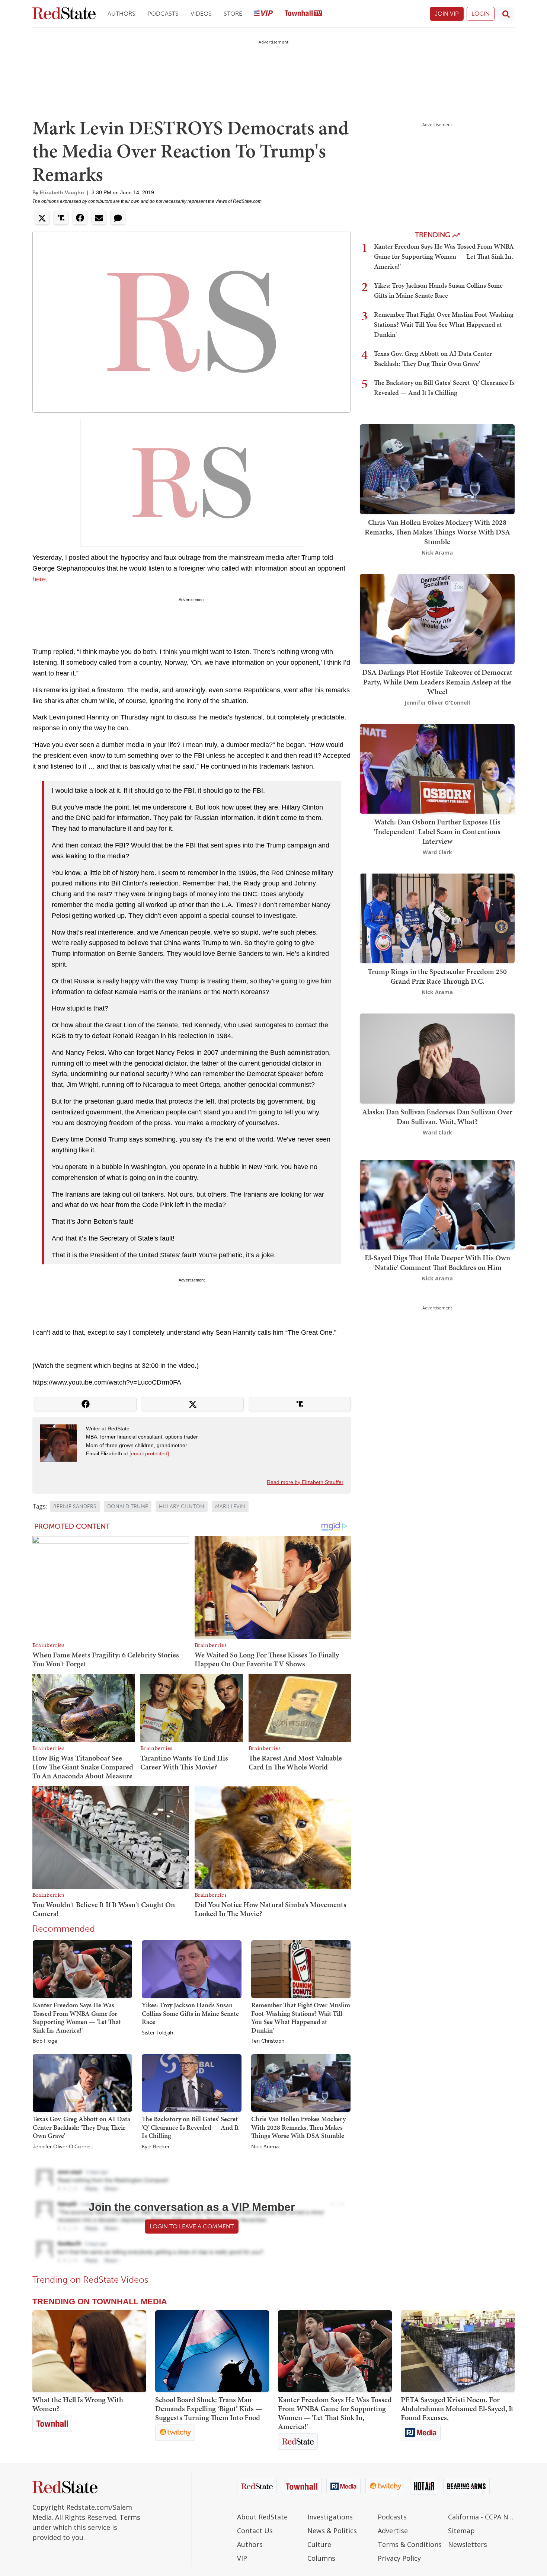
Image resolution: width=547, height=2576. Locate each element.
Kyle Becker (156, 2147)
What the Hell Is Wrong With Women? (78, 2404)
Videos (201, 14)
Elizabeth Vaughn (62, 192)
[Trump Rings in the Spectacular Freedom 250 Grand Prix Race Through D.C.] (437, 918)
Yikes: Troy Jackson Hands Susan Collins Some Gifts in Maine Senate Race (190, 2013)
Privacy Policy (399, 2558)
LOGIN (481, 14)
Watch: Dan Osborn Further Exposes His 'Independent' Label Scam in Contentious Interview (437, 831)
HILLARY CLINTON (182, 1506)
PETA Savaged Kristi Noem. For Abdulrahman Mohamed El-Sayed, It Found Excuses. (457, 2409)
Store (233, 14)
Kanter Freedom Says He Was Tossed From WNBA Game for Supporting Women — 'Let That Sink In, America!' (77, 2018)
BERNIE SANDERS (75, 1506)
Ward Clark (437, 852)
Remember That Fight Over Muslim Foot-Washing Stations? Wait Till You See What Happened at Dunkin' (301, 2018)
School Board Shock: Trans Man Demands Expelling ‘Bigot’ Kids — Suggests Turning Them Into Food (209, 2409)
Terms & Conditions (410, 2544)
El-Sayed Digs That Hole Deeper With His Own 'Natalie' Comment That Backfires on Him (437, 1263)
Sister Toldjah (157, 2033)
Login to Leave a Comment (192, 2226)
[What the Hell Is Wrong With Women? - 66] (89, 2351)
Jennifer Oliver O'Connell (63, 2147)
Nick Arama (265, 2147)
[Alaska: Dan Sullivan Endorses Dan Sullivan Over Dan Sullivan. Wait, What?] (437, 1058)
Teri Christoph (268, 2041)
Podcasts (163, 14)
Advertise (393, 2531)
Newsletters (468, 2544)
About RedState (262, 2517)
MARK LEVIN (230, 1506)
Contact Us (255, 2531)
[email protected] (149, 1453)
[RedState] (64, 14)
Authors (121, 14)
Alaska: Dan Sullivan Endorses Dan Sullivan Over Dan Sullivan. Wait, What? (437, 1117)
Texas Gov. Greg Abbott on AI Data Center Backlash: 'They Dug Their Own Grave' (81, 2127)
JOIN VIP (447, 14)
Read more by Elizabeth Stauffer (305, 1482)
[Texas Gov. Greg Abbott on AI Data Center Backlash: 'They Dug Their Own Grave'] (82, 2082)
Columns (321, 2558)
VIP (242, 2558)
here (39, 579)
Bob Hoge (45, 2041)
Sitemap (461, 2531)
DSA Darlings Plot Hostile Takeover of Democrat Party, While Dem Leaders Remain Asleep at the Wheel (437, 682)
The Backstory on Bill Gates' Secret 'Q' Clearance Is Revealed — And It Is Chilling (190, 2127)
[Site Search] (506, 14)
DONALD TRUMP (128, 1506)
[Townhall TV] (303, 14)
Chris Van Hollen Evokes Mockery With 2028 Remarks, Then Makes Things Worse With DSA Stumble (298, 2127)
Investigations (330, 2517)
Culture (319, 2544)
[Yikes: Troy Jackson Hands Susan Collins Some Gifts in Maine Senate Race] (191, 1969)
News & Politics (332, 2531)
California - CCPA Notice (481, 2517)
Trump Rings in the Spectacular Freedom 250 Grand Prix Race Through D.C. (437, 976)
